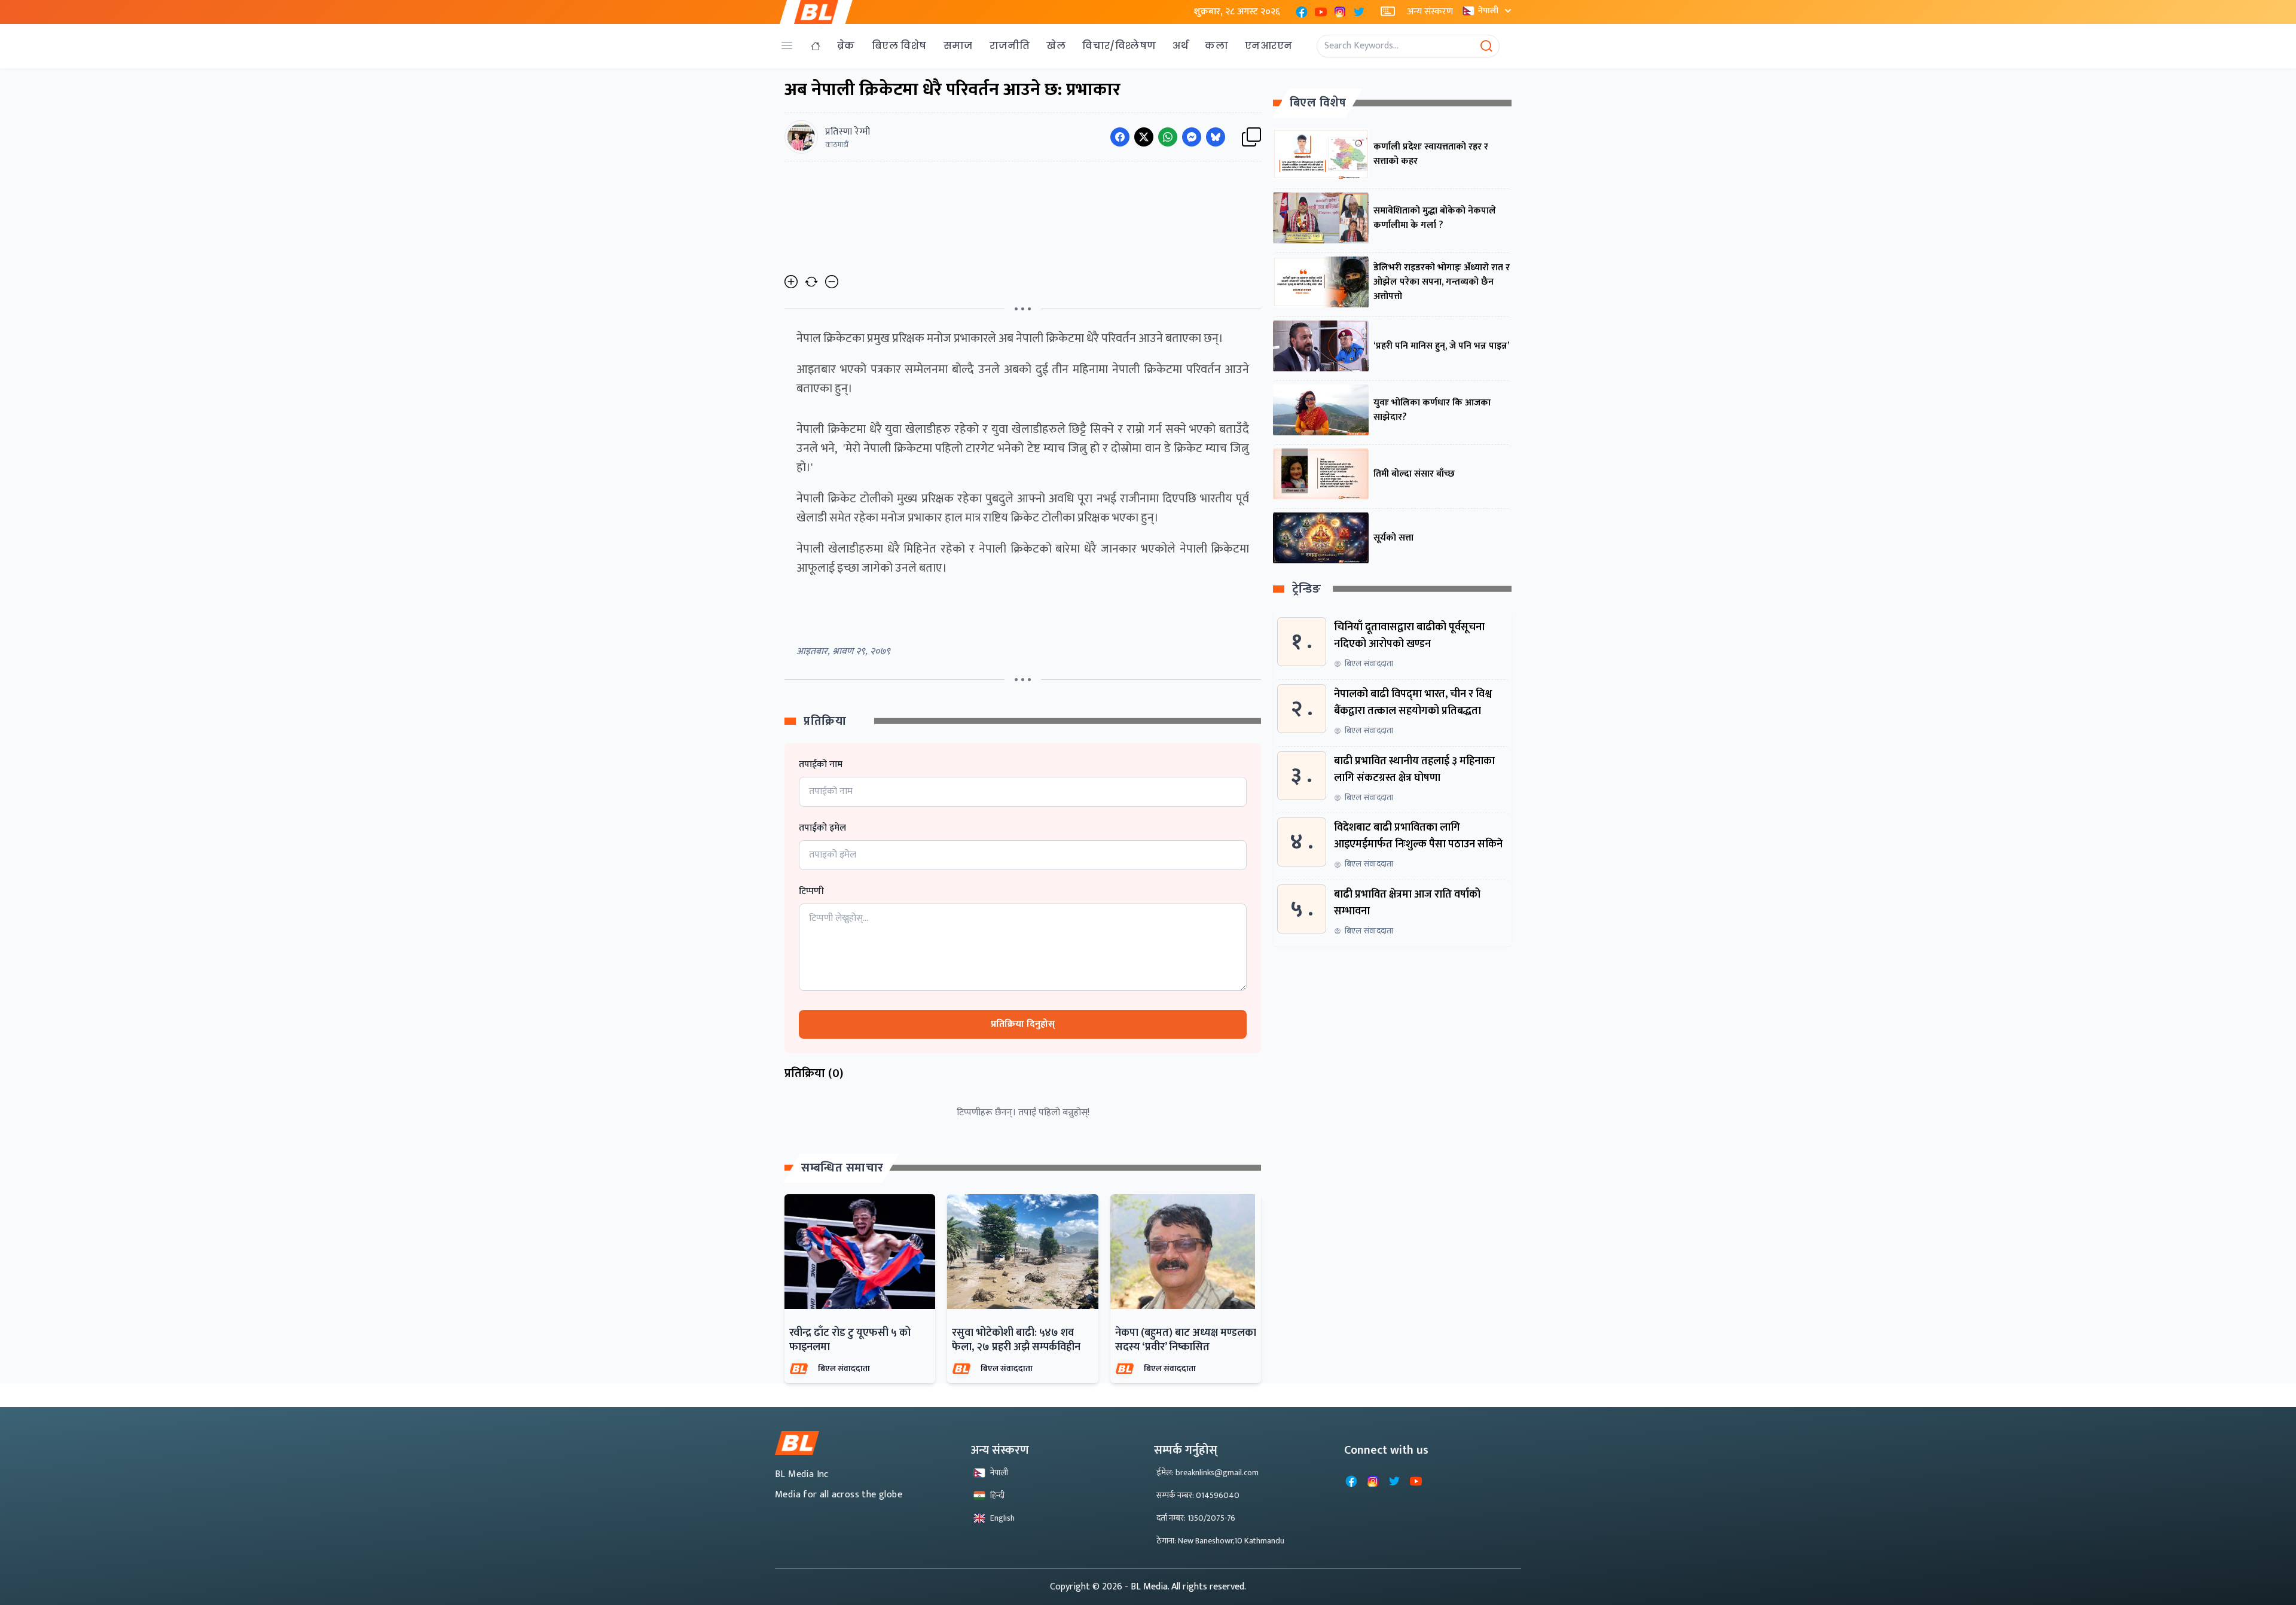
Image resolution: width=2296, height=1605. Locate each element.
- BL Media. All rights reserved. (1185, 1587)
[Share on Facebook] (1120, 137)
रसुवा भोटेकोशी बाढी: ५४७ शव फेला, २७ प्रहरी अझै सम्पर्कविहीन (1016, 1340)
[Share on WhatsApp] (1168, 137)
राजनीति (1010, 46)
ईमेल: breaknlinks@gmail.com (1207, 1473)
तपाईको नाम (821, 765)
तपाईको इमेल (822, 828)
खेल (1056, 46)
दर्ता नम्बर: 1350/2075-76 (1196, 1518)
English (1002, 1518)
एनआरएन (1268, 46)
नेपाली (1488, 10)
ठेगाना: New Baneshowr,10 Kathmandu (1220, 1541)
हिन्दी (997, 1495)
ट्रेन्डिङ (1307, 589)
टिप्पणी (811, 892)
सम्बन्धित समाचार (842, 1168)
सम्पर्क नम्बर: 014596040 (1198, 1495)
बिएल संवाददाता (844, 1368)
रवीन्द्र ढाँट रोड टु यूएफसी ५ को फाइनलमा (850, 1340)
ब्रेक (846, 46)
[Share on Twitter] (1144, 137)
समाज (958, 46)
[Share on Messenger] (1192, 137)
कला (1216, 46)
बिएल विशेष (899, 46)
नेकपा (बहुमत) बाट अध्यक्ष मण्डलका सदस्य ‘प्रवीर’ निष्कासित (1186, 1340)
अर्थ (1180, 46)
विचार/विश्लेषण (1119, 46)
